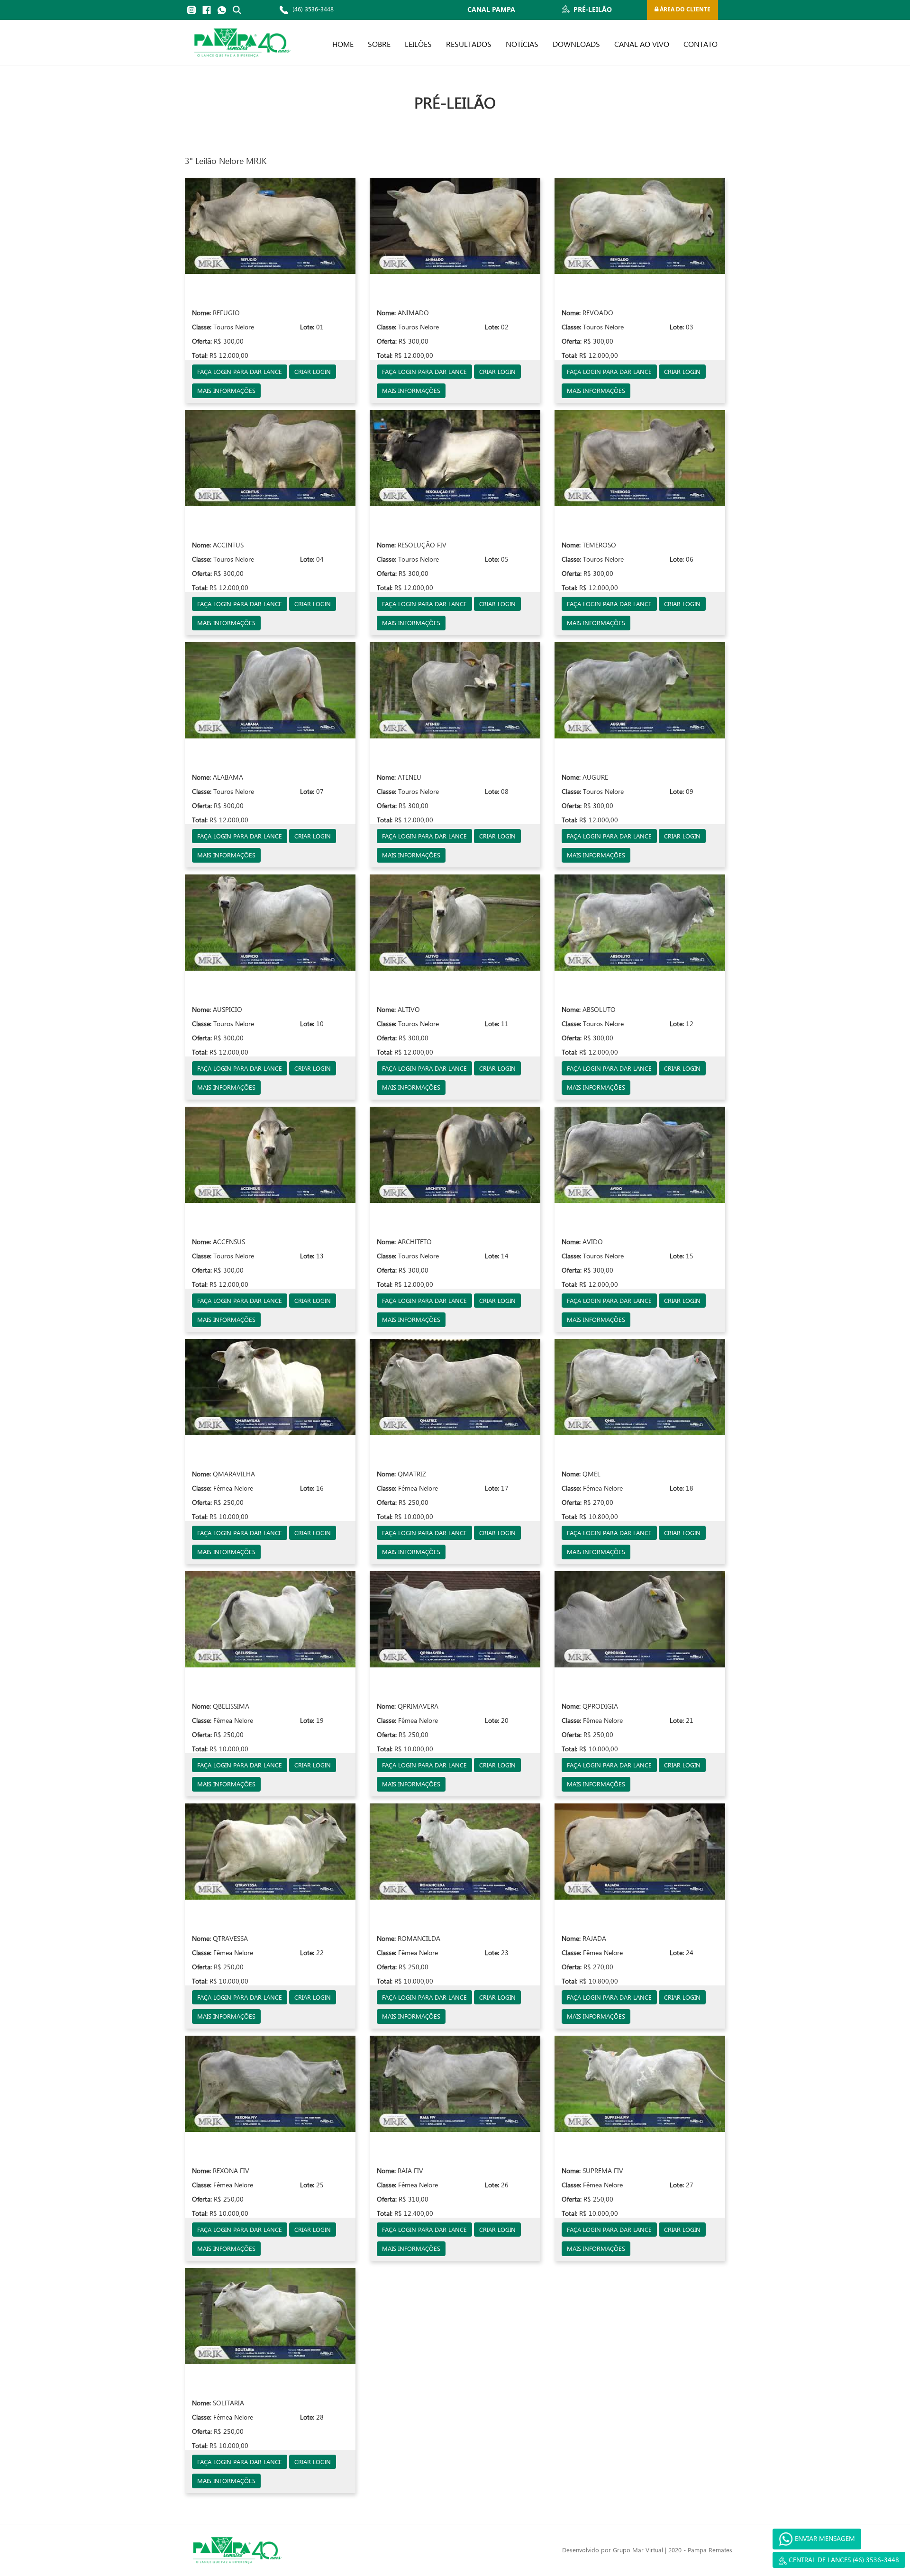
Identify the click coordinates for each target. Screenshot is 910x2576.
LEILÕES (418, 44)
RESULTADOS (469, 44)
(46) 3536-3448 (312, 9)
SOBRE (379, 44)
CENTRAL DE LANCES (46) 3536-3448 (843, 2560)
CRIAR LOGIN (313, 371)
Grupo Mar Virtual (638, 2550)
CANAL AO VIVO (642, 44)
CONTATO (701, 44)
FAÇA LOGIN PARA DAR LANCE (240, 371)
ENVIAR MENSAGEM (824, 2538)
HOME (343, 44)
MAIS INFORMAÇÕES (226, 390)
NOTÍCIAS (522, 44)
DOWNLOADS (576, 44)
